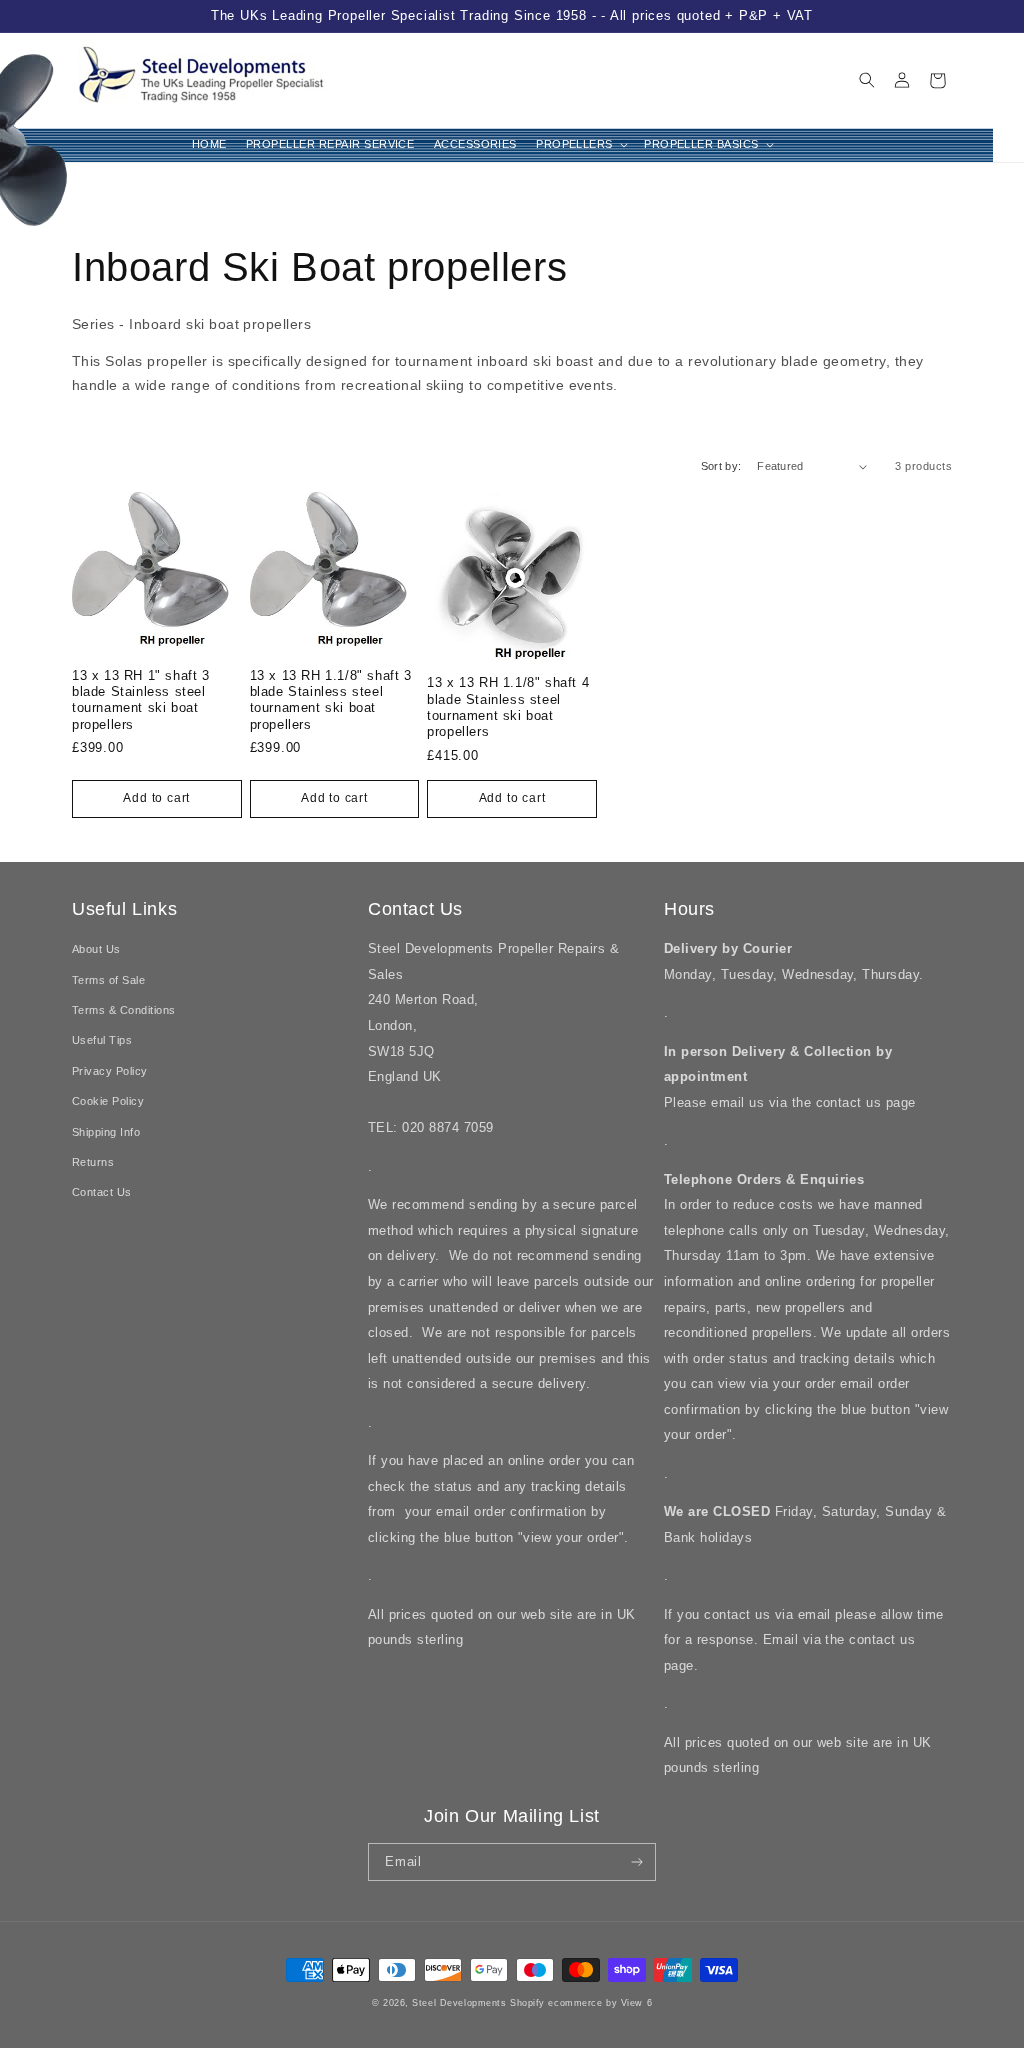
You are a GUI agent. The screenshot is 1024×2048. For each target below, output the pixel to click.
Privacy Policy (110, 1071)
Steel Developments (461, 2003)
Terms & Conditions (124, 1010)
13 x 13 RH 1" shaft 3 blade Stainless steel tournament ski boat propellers (141, 699)
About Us (96, 949)
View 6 (636, 2003)
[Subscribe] (637, 1862)
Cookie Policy (108, 1101)
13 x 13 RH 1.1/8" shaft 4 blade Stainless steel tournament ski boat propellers (508, 706)
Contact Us (102, 1192)
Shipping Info (106, 1132)
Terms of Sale (108, 980)
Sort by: (721, 466)
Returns (93, 1162)
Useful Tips (102, 1040)
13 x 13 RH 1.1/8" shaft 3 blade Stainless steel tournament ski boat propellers (331, 699)
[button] (581, 145)
